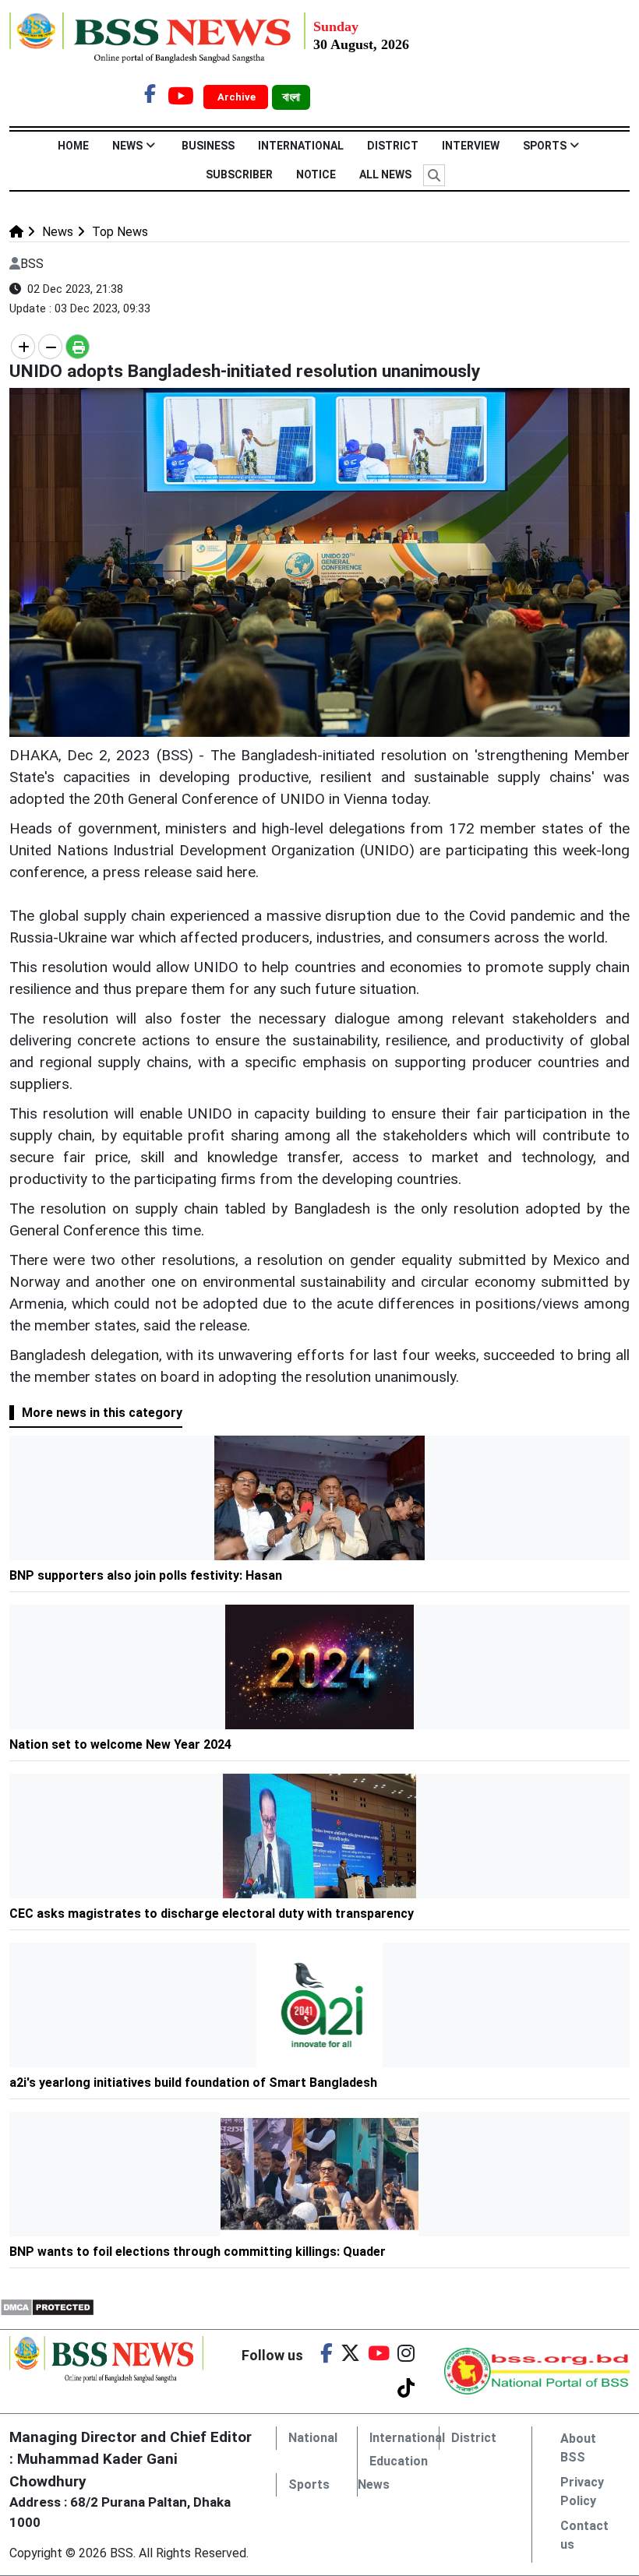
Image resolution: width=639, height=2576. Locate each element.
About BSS (578, 2448)
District (393, 146)
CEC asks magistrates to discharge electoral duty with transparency (212, 1913)
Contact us (584, 2535)
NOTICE (316, 174)
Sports (545, 146)
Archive (238, 97)
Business (208, 146)
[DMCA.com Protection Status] (47, 2306)
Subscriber (239, 174)
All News (385, 174)
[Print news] (78, 347)
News (127, 146)
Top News (118, 232)
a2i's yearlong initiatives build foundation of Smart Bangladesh (195, 2083)
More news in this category (102, 1413)
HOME (73, 146)
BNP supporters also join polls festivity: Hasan (146, 1575)
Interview (471, 146)
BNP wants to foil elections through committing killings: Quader (198, 2252)
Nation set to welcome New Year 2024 (120, 1744)
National (313, 2438)
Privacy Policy (582, 2491)
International (301, 146)
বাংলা (291, 97)
